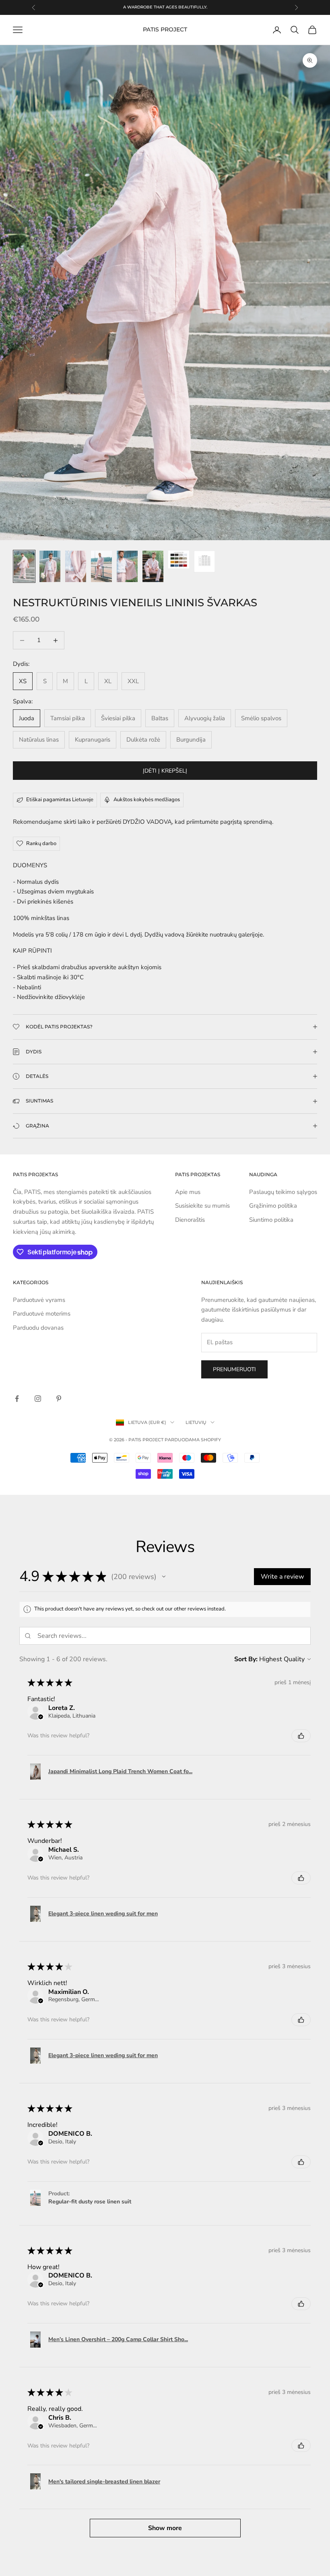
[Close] (276, 1081)
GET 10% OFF (165, 1472)
